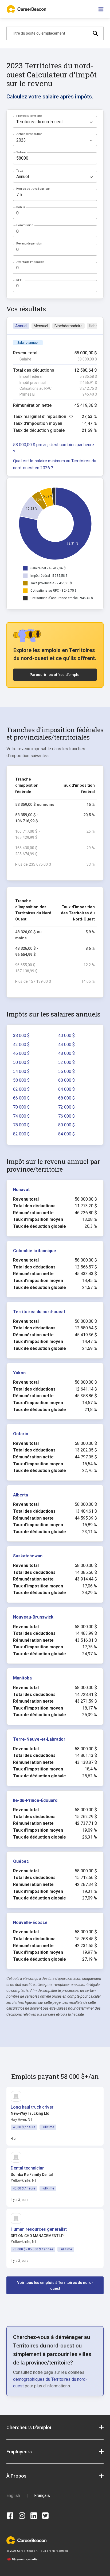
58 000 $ (21, 1080)
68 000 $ (66, 1098)
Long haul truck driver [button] (32, 2107)
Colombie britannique (35, 1251)
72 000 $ (66, 1107)
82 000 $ (21, 1134)
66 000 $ (21, 1098)
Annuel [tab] (21, 326)
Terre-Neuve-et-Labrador (39, 1739)
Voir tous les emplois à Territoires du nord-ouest (55, 2285)
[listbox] (55, 122)
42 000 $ (21, 1045)
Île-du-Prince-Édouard (35, 1800)
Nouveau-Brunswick (33, 1617)
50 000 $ (21, 1062)
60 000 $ (66, 1080)
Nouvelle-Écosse (30, 1922)
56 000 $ (66, 1071)
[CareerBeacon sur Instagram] (22, 2516)
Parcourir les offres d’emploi (55, 675)
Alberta (21, 1495)
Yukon (19, 1373)
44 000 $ (66, 1045)
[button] (55, 2427)
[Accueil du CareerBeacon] (27, 9)
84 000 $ (66, 1134)
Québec (21, 1861)
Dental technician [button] (28, 2168)
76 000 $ (66, 1116)
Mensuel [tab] (41, 326)
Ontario (21, 1434)
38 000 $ (21, 1036)
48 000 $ (66, 1053)
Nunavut (21, 1190)
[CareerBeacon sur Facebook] (10, 2516)
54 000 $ (21, 1071)
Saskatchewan (28, 1556)
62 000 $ (21, 1089)
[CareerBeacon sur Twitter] (45, 2516)
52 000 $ (66, 1062)
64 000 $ (66, 1089)
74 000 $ (21, 1116)
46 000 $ (21, 1053)
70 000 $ (21, 1107)
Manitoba (22, 1678)
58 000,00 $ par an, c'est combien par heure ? (54, 448)
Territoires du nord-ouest (39, 1312)
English (13, 2496)
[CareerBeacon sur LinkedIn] (34, 2516)
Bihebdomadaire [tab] (68, 326)
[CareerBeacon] (26, 2540)
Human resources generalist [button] (39, 2229)
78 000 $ (21, 1125)
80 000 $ (66, 1125)
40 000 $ (66, 1036)
